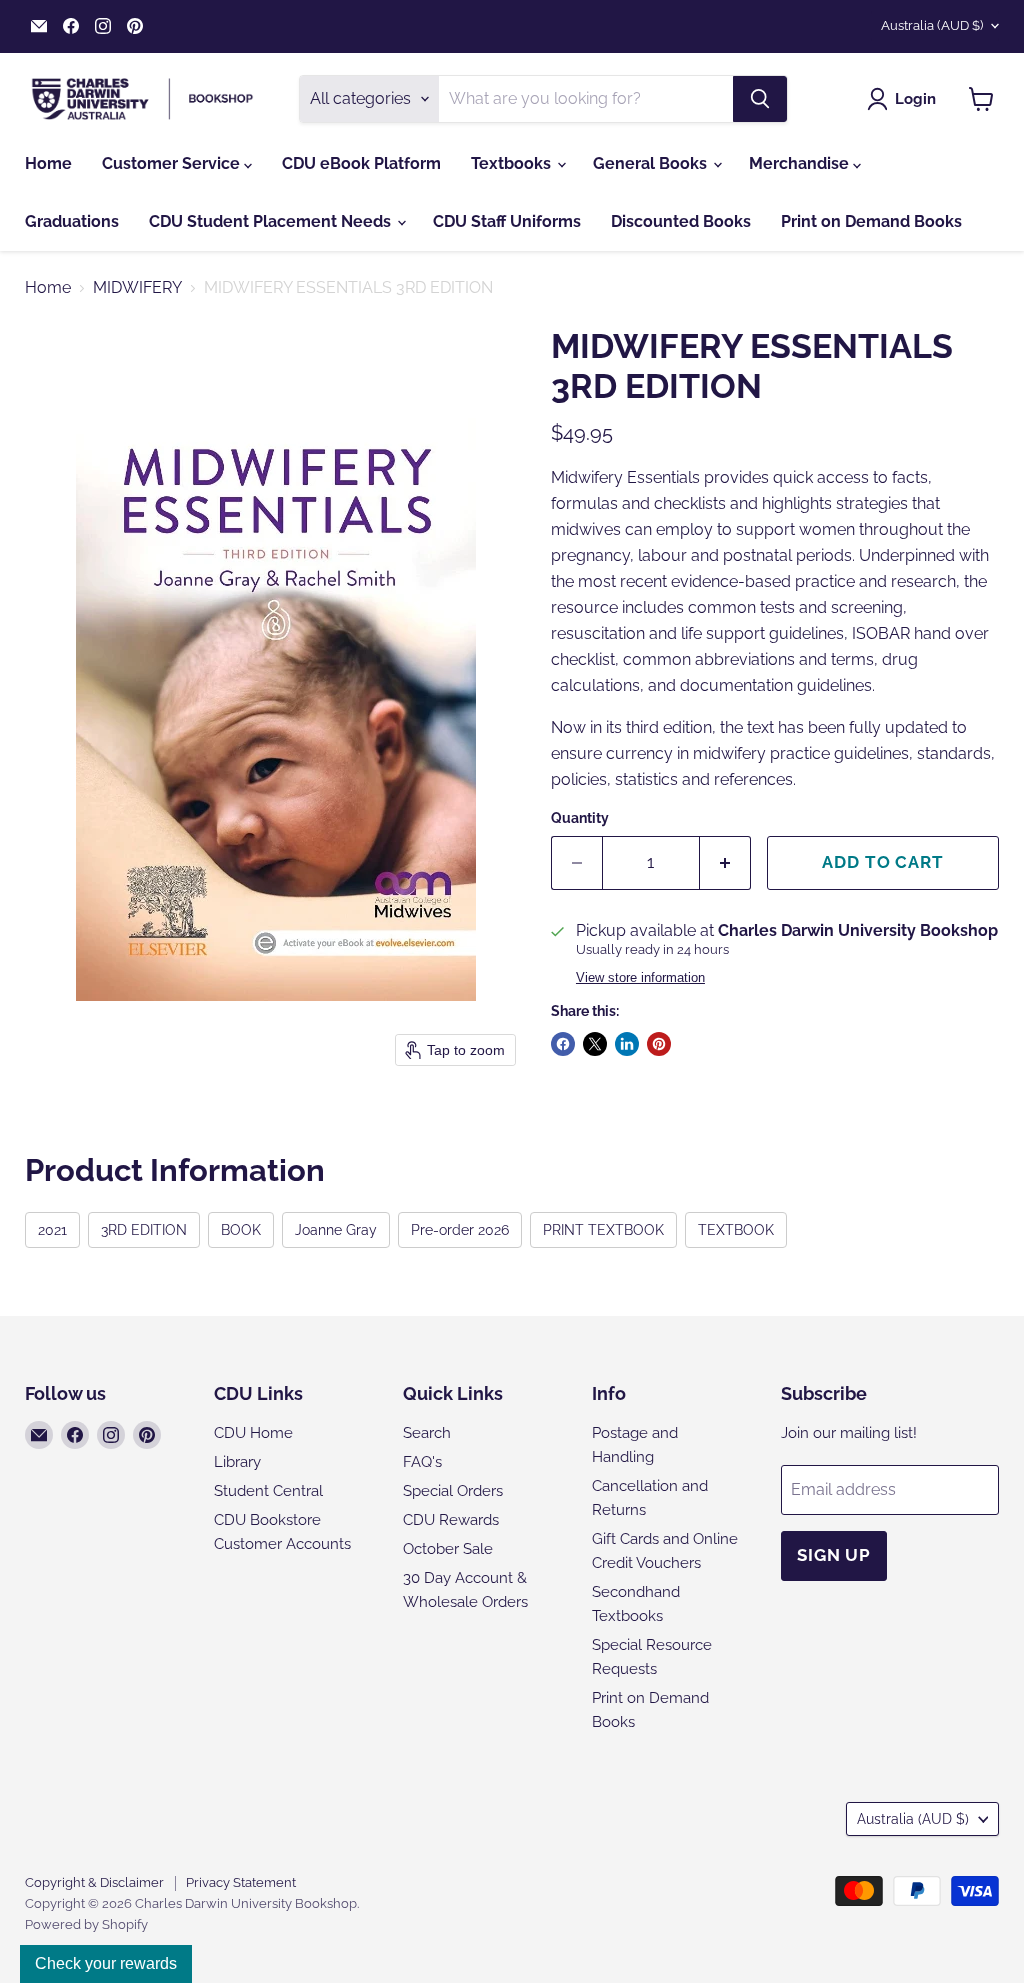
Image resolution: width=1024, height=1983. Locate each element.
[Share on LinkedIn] (627, 1044)
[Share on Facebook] (563, 1044)
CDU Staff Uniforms (507, 221)
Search (427, 1433)
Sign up (834, 1555)
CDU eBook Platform (361, 163)
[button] (905, 99)
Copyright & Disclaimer (94, 1882)
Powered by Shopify (86, 1924)
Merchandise (801, 163)
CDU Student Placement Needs (272, 221)
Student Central (268, 1491)
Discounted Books (681, 221)
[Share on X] (595, 1044)
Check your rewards (106, 1963)
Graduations (72, 221)
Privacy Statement (241, 1882)
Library (237, 1462)
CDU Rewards (451, 1520)
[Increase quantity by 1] (725, 863)
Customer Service (173, 163)
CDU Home (253, 1433)
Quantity (580, 818)
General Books (652, 163)
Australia (932, 25)
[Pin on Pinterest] (659, 1044)
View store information (640, 978)
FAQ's (422, 1462)
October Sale (448, 1549)
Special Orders (453, 1491)
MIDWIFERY (137, 288)
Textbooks (513, 163)
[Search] (760, 99)
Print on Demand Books (871, 221)
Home (48, 163)
